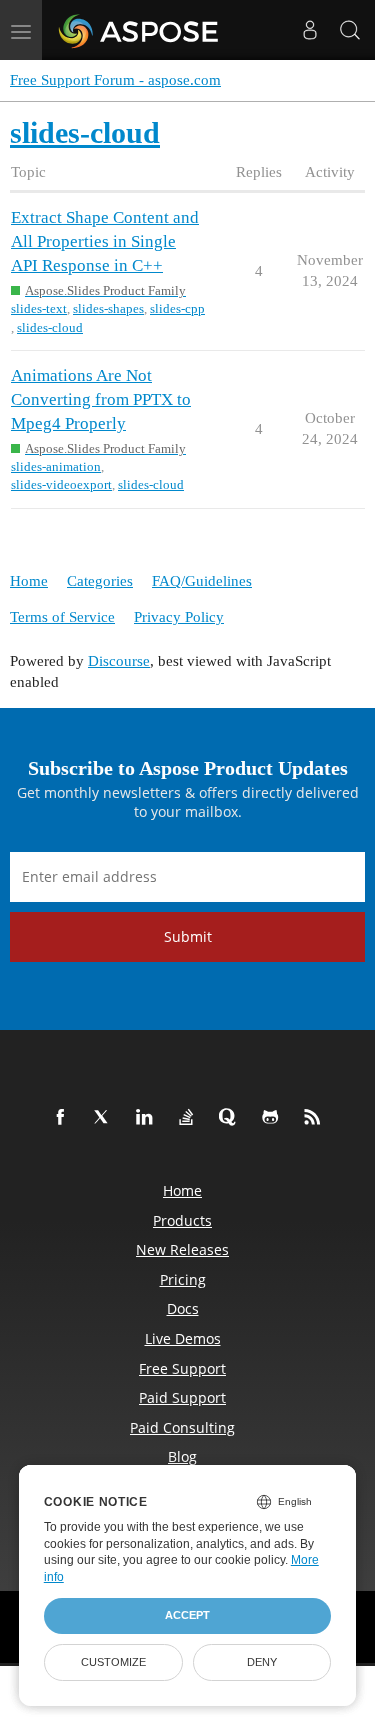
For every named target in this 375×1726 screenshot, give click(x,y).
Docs (183, 1308)
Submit (188, 936)
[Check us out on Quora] (232, 1118)
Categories (100, 581)
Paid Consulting (182, 1427)
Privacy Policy (179, 617)
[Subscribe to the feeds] (316, 1118)
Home (29, 581)
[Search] (350, 30)
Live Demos (183, 1338)
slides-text (39, 308)
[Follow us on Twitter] (106, 1118)
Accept (187, 1615)
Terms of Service (62, 617)
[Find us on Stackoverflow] (190, 1118)
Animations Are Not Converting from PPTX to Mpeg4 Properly (101, 399)
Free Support (182, 1368)
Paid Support (182, 1397)
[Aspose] (139, 30)
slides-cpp (177, 308)
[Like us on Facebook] (64, 1118)
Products (182, 1220)
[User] (310, 30)
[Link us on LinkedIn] (148, 1118)
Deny (262, 1662)
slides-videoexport (61, 484)
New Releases (182, 1249)
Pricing (183, 1279)
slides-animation (56, 466)
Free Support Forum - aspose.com (115, 80)
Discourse (119, 661)
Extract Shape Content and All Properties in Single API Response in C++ (105, 241)
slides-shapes (108, 308)
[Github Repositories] (274, 1118)
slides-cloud (50, 327)
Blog (182, 1456)
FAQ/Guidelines (202, 581)
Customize (113, 1662)
